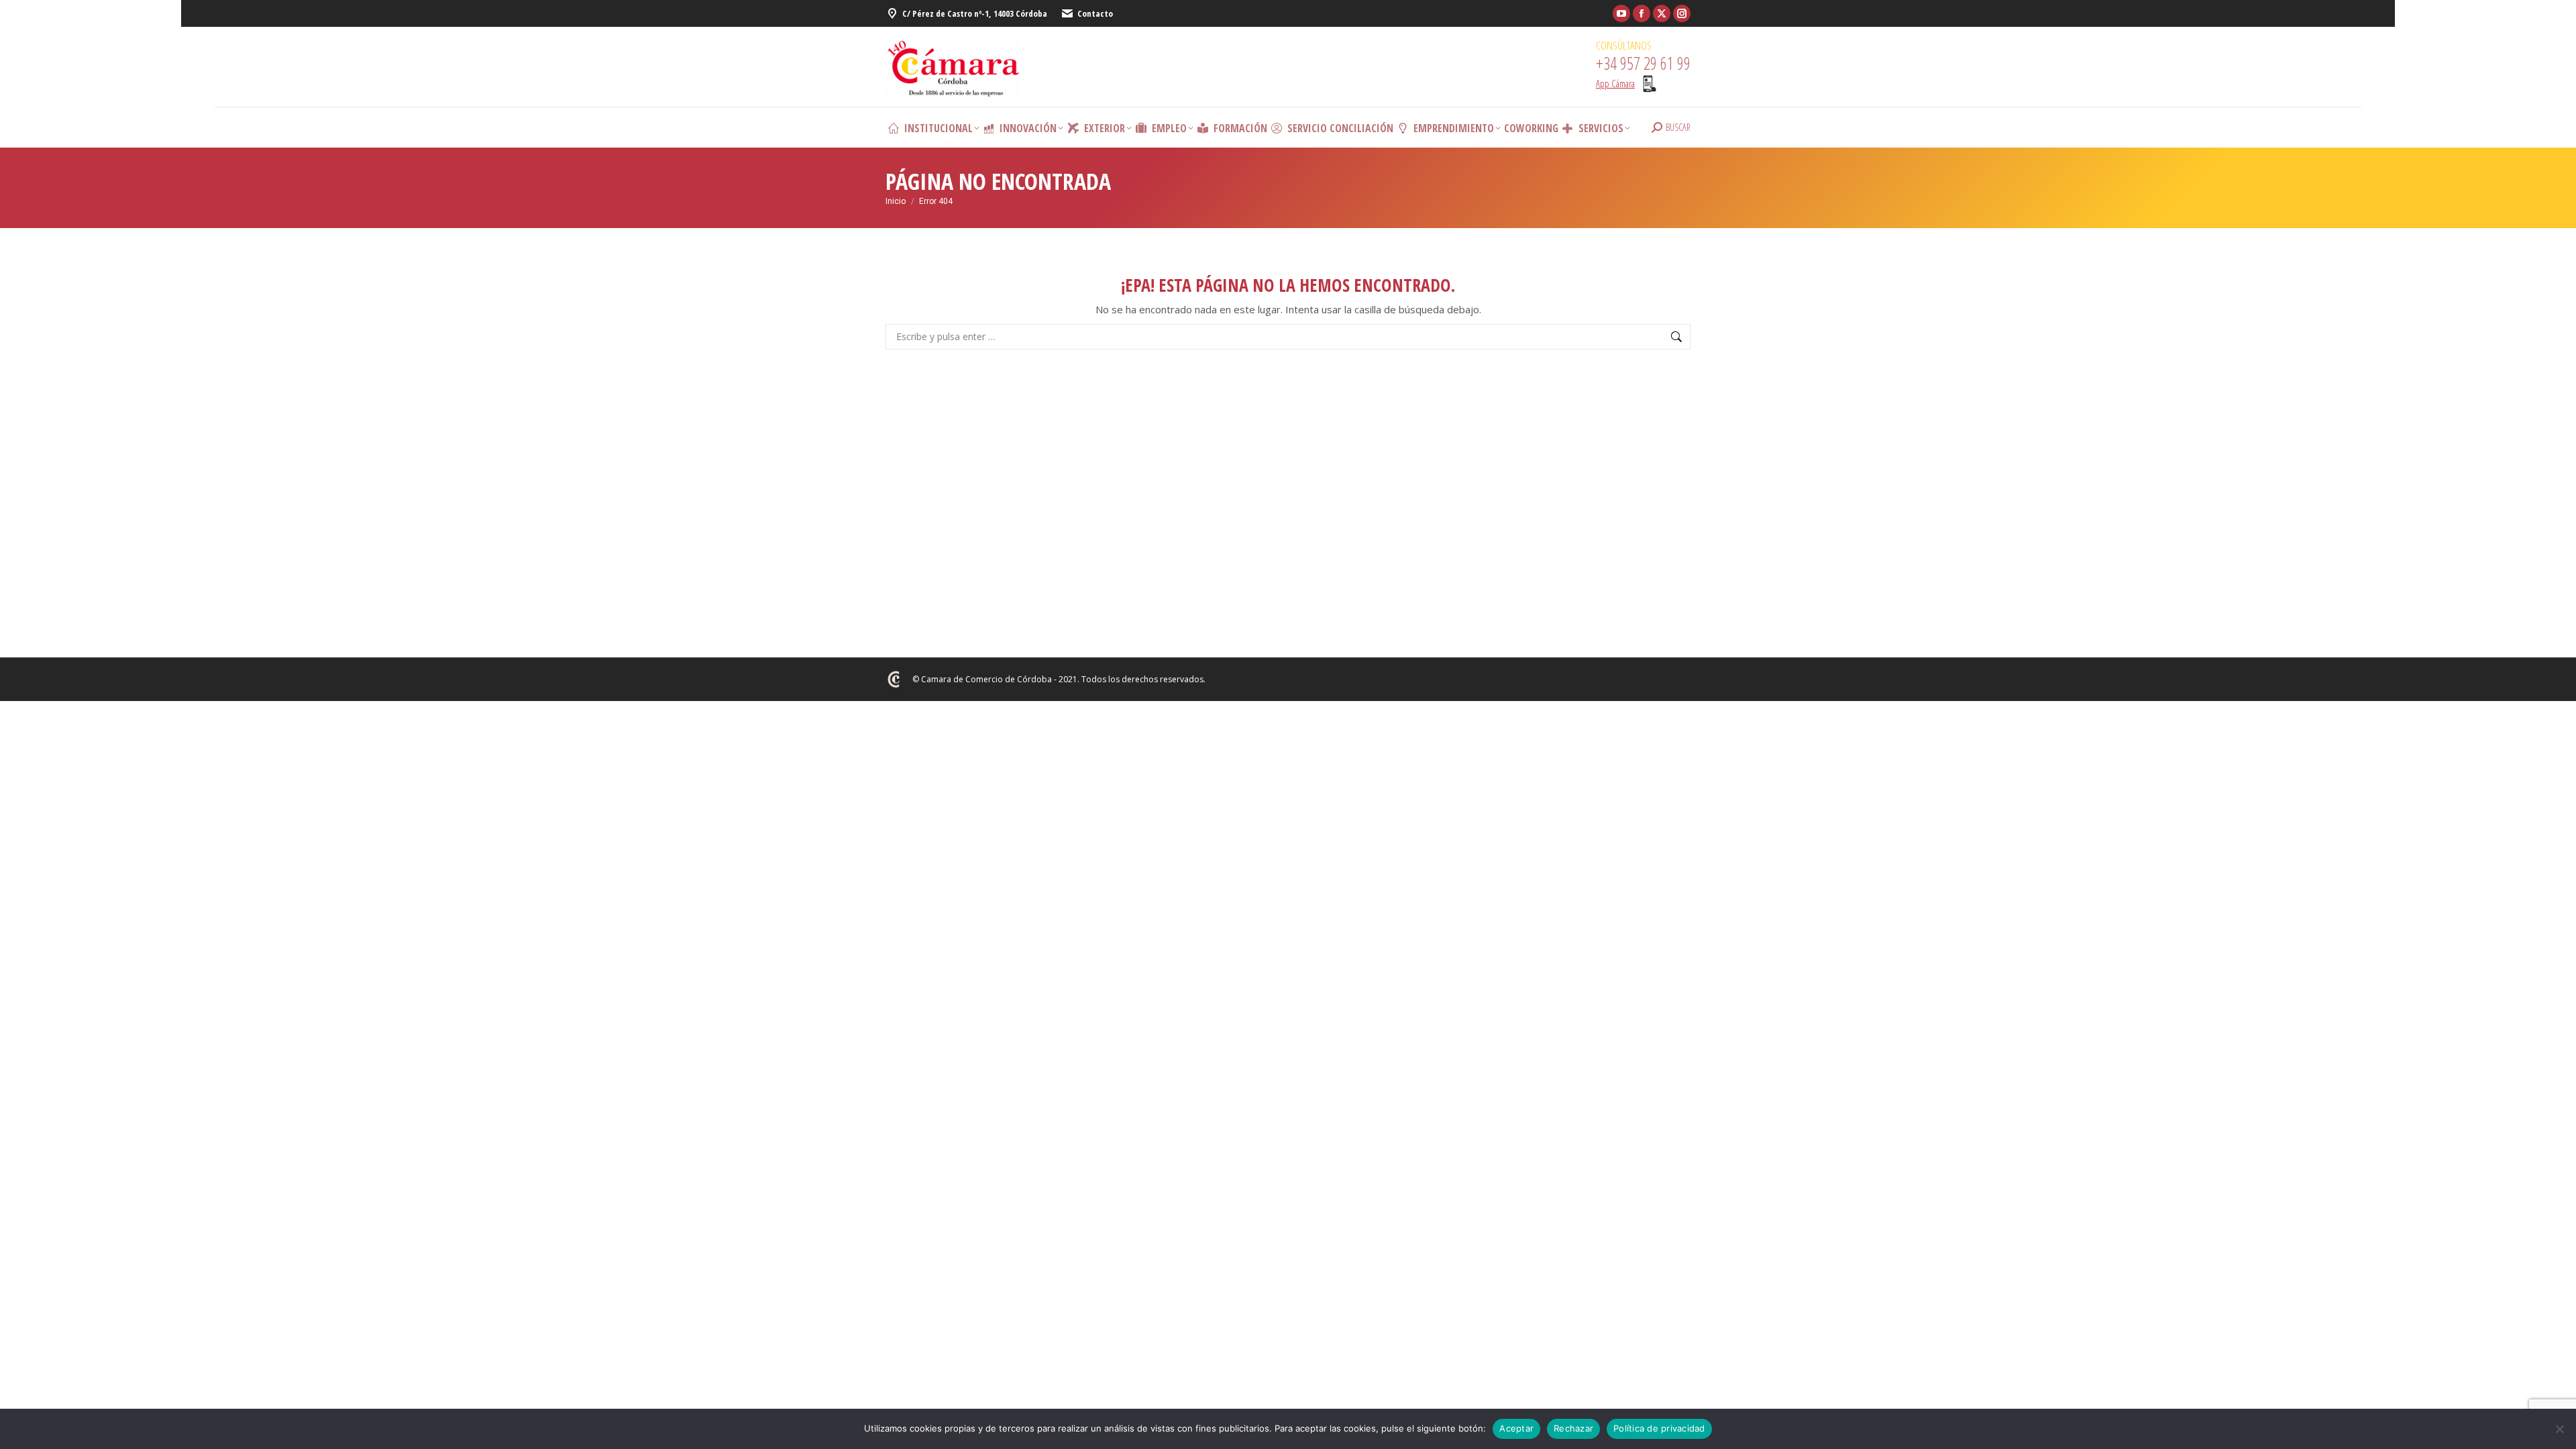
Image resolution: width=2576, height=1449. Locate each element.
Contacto (1095, 13)
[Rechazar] (2559, 1429)
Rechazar (1573, 1428)
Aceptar (1516, 1428)
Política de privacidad (1659, 1428)
